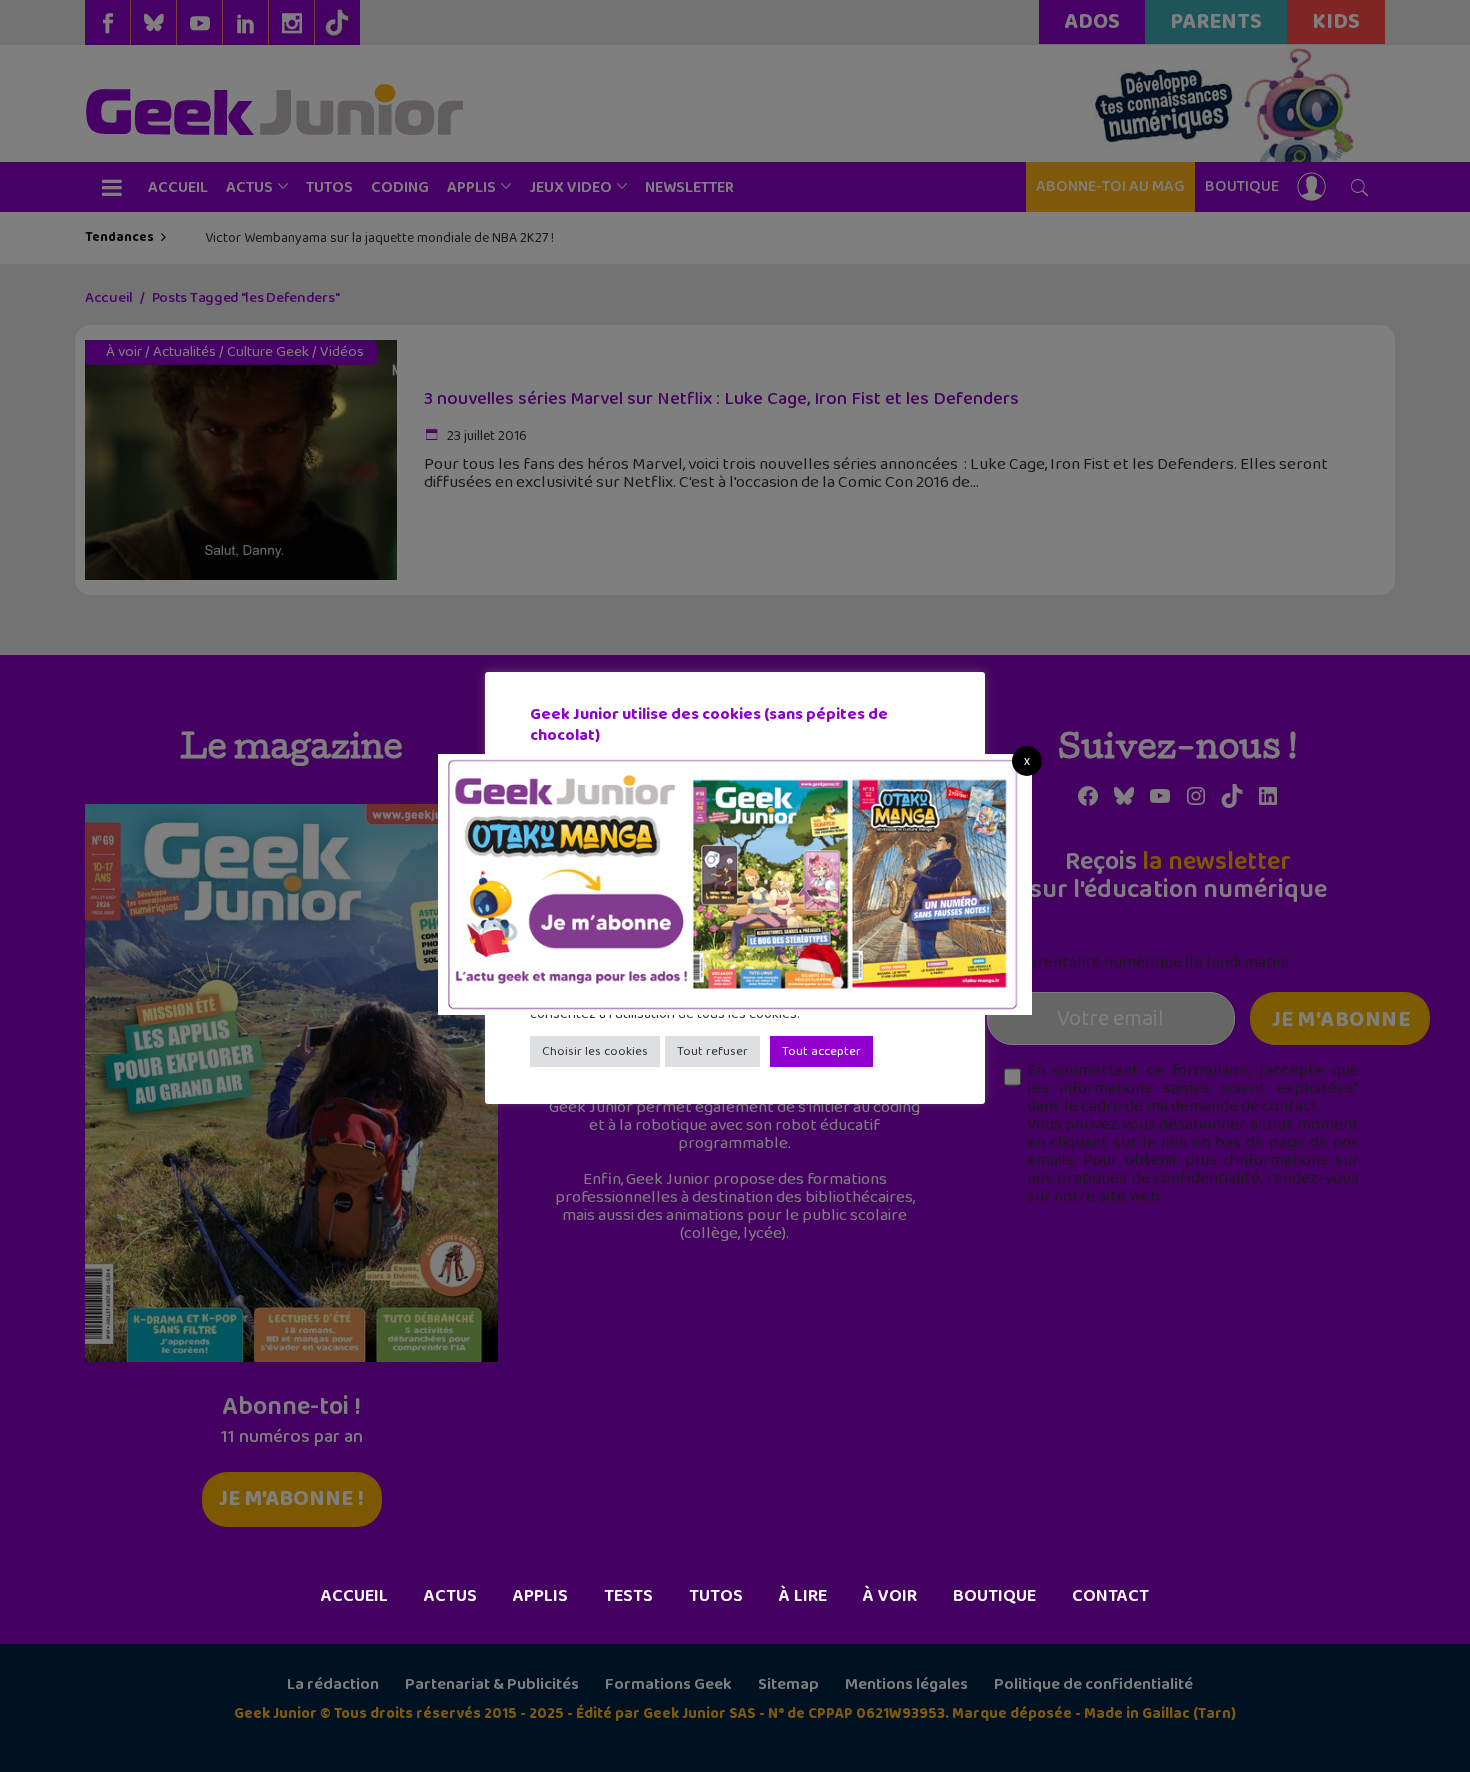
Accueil (354, 1596)
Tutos (716, 1596)
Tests (628, 1596)
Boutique (994, 1596)
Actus (450, 1596)
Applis (540, 1596)
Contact (1110, 1596)
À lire (803, 1596)
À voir (890, 1596)
